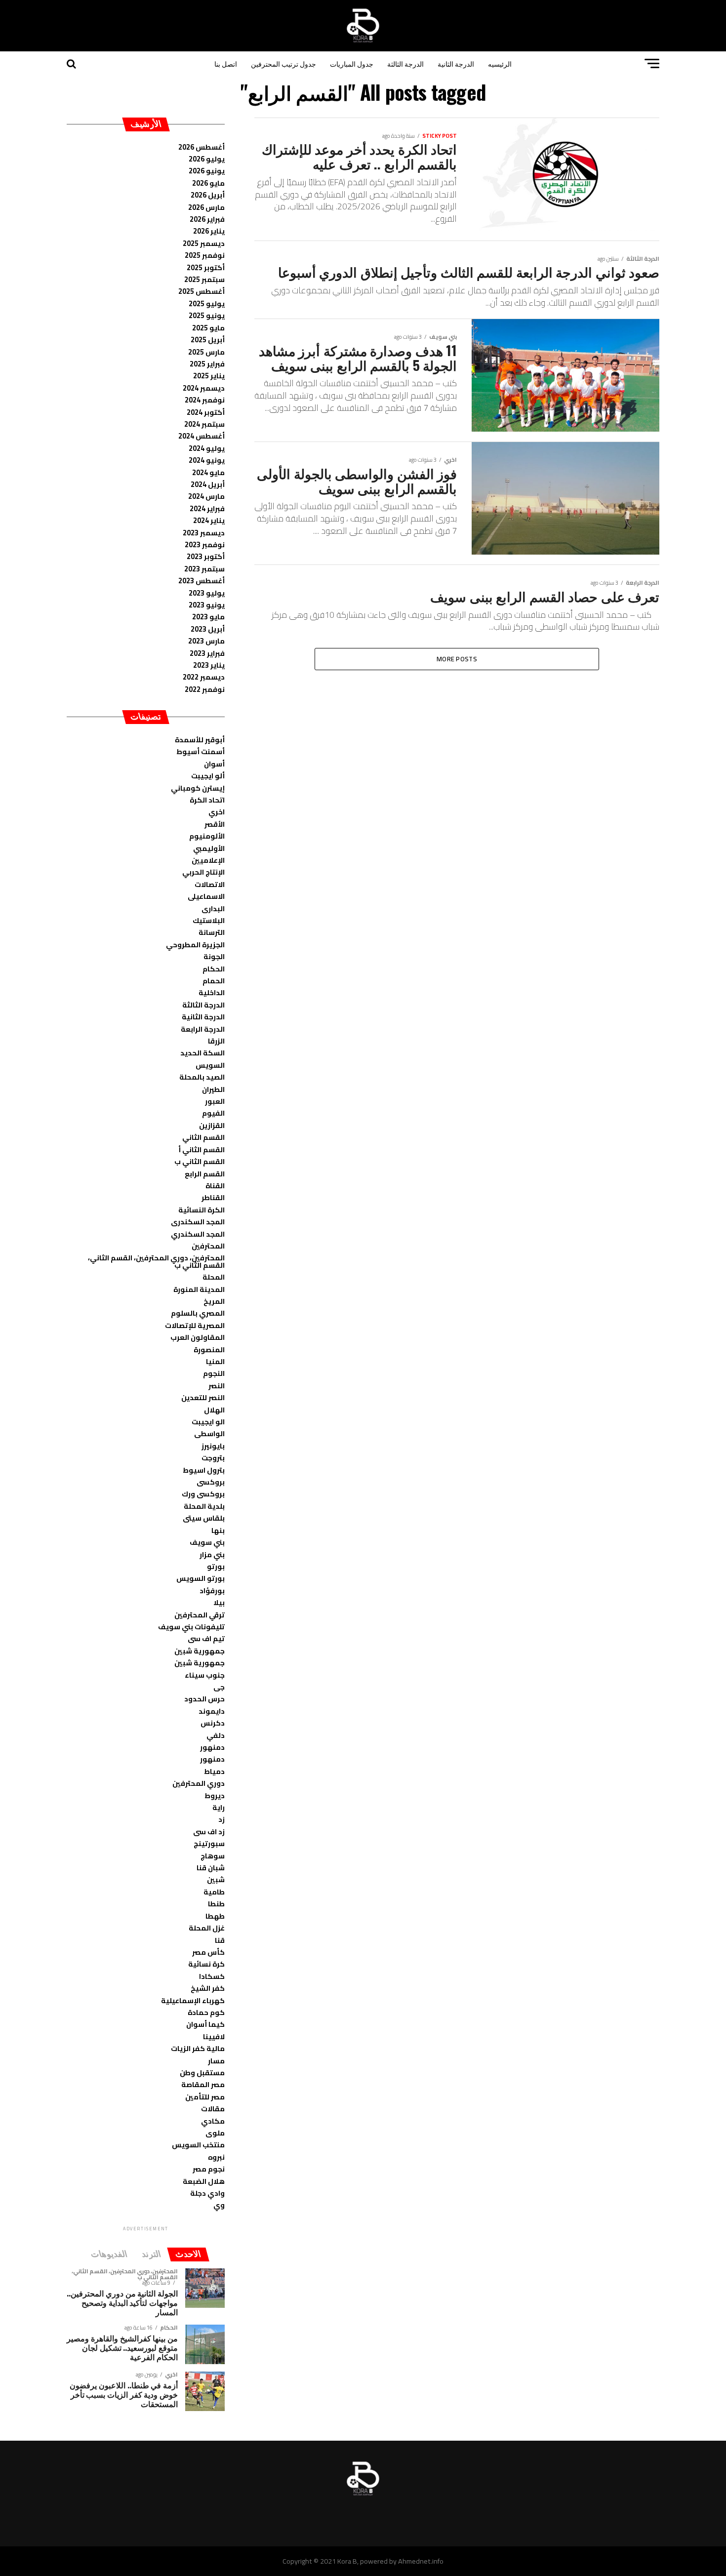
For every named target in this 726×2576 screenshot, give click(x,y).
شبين (216, 1879)
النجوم (214, 1373)
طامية (214, 1892)
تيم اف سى (206, 1638)
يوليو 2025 (207, 303)
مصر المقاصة (203, 2084)
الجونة (214, 956)
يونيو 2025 (207, 315)
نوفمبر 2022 (205, 689)
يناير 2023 (209, 665)
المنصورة (209, 1349)
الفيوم (213, 1113)
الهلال (214, 1410)
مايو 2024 (208, 472)
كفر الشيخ (208, 1988)
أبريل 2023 (208, 629)
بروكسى (211, 1482)
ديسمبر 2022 (204, 677)
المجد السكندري (198, 1234)
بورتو (216, 1566)
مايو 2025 (208, 328)
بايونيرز (213, 1446)
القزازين (212, 1125)
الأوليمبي (209, 848)
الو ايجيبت (208, 1422)
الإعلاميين (208, 860)
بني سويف (207, 1542)
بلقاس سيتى (204, 1518)
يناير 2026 (209, 231)
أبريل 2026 (208, 195)
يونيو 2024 (207, 460)
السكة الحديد (202, 1053)
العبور (215, 1101)
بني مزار (212, 1554)
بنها (218, 1530)
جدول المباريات (352, 63)
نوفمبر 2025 (205, 255)
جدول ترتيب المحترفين (283, 63)
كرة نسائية (206, 1964)
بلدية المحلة (204, 1506)
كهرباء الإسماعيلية (193, 2000)
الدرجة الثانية (456, 63)
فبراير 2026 (207, 219)
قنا (220, 1940)
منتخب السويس (198, 2145)
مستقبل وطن (202, 2073)
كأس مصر (208, 1952)
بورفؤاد (212, 1590)
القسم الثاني (203, 1137)
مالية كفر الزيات (198, 2048)
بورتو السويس (201, 1578)
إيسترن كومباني (198, 788)
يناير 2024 (209, 520)
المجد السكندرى (198, 1222)
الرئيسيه (500, 63)
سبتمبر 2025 (204, 279)
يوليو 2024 (207, 448)
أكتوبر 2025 (206, 267)
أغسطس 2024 (202, 436)
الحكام (214, 969)
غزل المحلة (207, 1928)
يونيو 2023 (207, 605)
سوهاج (213, 1856)
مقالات (213, 2109)
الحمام (214, 981)
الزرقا (216, 1041)
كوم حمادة (206, 2012)
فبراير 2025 (207, 364)
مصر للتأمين (205, 2097)
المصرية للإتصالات (195, 1325)
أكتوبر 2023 (206, 556)
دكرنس (213, 1723)
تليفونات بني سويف (191, 1627)
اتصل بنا (226, 63)
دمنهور (212, 1747)
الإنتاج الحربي (203, 872)
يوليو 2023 (207, 593)
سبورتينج (209, 1843)
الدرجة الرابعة (203, 1029)
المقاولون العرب (198, 1337)
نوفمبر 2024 (205, 400)
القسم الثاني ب (200, 1161)
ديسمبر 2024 (204, 388)
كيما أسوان (205, 2024)
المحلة (214, 1277)
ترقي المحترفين (200, 1615)
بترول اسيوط (204, 1470)
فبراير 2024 (207, 508)
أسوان (214, 764)
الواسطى (209, 1433)
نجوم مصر (209, 2169)
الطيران (213, 1089)
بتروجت (213, 1458)
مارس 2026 (206, 207)
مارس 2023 (206, 641)
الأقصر (215, 824)
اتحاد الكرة (207, 800)
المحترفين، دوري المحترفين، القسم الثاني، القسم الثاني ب (156, 1261)
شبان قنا (211, 1868)
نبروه (216, 2157)
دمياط (214, 1771)
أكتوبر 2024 (206, 412)
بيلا (219, 1602)
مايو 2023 (208, 617)
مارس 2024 (206, 496)
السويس (210, 1065)
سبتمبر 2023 (204, 569)
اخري (217, 812)
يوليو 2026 (207, 159)
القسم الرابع (205, 1174)
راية (219, 1807)
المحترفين (208, 1246)
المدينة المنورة (199, 1289)
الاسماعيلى (206, 896)
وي (219, 2205)
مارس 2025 (206, 352)
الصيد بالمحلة (202, 1077)
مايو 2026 (208, 183)
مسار (216, 2061)
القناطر (213, 1197)
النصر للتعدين (203, 1397)
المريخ (214, 1301)
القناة (215, 1186)
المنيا (215, 1361)
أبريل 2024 (208, 484)
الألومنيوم (207, 836)
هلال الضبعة (204, 2181)
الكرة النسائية (202, 1210)
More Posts (457, 659)
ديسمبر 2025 (204, 243)
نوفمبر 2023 (205, 544)
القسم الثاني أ (202, 1149)
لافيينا (214, 2036)
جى (219, 1687)
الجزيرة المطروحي (195, 945)
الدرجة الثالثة (405, 63)
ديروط (215, 1795)
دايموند (212, 1711)
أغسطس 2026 (202, 147)
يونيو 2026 (207, 171)
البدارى (213, 908)
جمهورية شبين (200, 1651)
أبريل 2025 (208, 340)
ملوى (215, 2133)
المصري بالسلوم (198, 1313)
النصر (217, 1386)
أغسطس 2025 (202, 291)
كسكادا (212, 1976)
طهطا (215, 1916)
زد (222, 1819)
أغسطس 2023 (202, 581)
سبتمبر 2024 (204, 424)
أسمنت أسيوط (201, 751)
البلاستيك (209, 920)
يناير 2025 (209, 376)
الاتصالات (210, 884)
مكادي (213, 2121)
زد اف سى (209, 1831)
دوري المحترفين (199, 1783)
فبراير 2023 (207, 653)
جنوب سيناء (205, 1675)
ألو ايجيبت (208, 776)
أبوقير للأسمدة (200, 740)
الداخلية (212, 992)
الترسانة (212, 932)
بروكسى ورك (203, 1494)
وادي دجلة (207, 2193)
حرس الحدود (204, 1699)
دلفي (216, 1735)
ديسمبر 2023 (204, 533)
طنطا (216, 1904)
